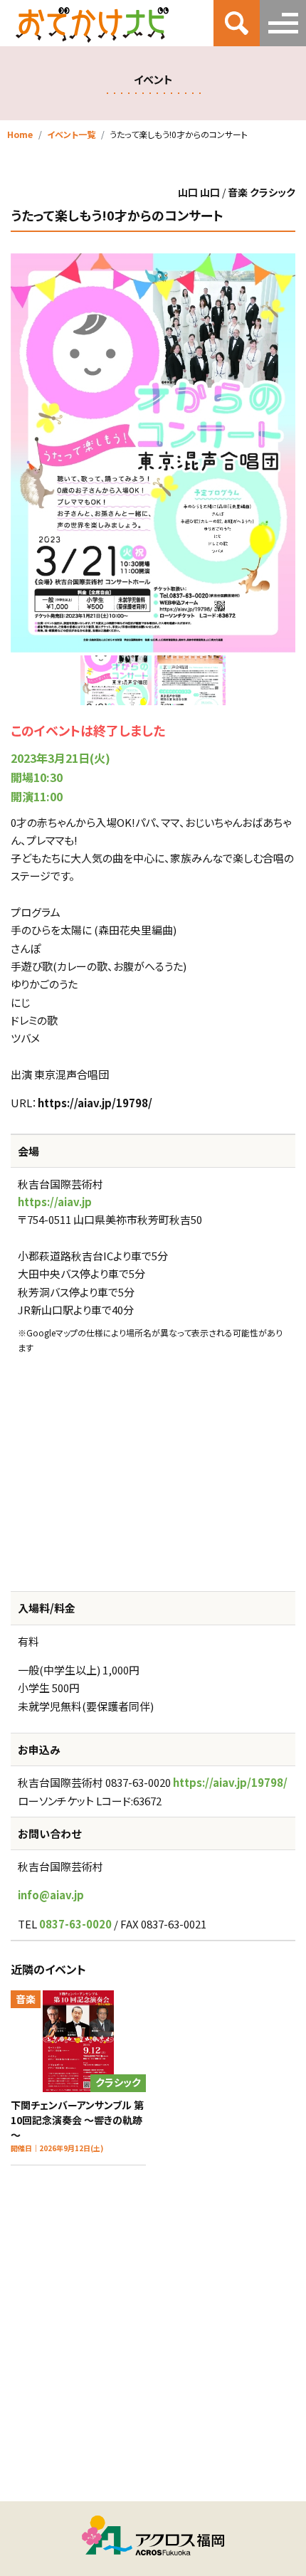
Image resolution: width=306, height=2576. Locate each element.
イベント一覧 (71, 134)
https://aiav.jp (55, 1202)
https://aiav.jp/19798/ (95, 1103)
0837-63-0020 (75, 1924)
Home (20, 134)
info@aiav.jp (51, 1895)
